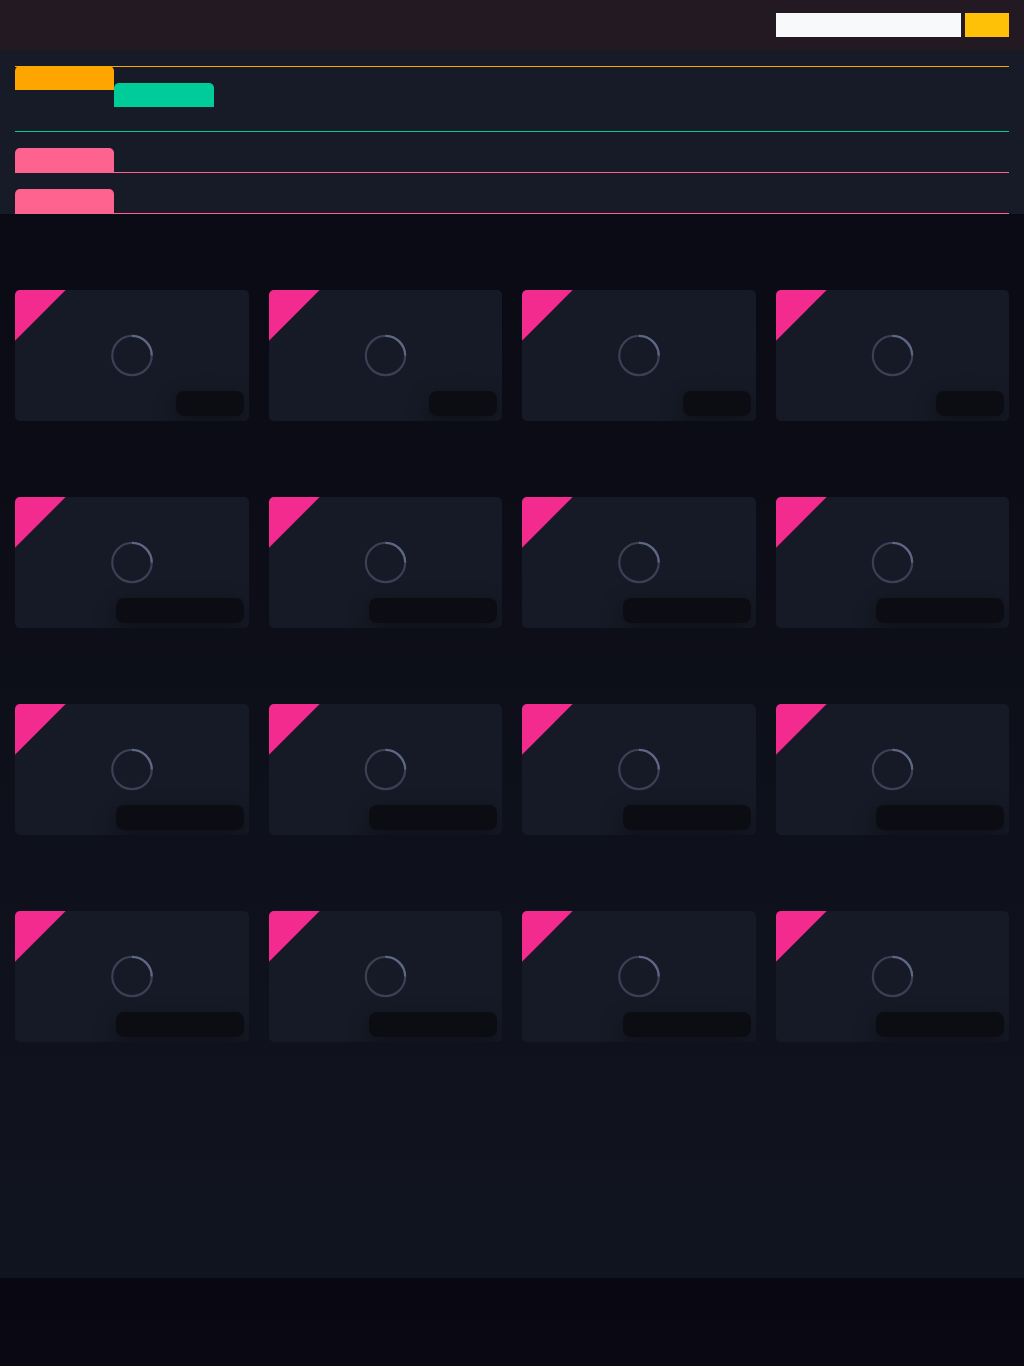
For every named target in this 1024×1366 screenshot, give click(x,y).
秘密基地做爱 (564, 856)
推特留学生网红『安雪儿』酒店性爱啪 (388, 649)
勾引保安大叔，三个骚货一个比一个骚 (641, 649)
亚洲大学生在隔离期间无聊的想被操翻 (895, 856)
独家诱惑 (609, 200)
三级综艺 (830, 159)
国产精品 (69, 118)
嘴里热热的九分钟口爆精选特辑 (874, 649)
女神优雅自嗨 (311, 856)
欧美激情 (731, 118)
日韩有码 (179, 118)
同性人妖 (609, 159)
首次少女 (720, 200)
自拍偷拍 (289, 118)
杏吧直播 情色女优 (579, 442)
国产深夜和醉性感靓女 (85, 856)
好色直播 (297, 442)
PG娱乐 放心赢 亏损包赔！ (858, 442)
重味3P (168, 200)
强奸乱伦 (389, 159)
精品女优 (499, 159)
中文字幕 (400, 118)
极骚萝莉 (389, 200)
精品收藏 (65, 159)
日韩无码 (620, 118)
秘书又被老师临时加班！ (92, 1063)
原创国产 (510, 118)
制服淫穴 (168, 159)
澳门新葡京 (50, 442)
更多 (975, 254)
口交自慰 (278, 159)
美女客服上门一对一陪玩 (346, 1063)
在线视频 (65, 200)
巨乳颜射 (940, 200)
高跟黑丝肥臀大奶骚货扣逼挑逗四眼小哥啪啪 (155, 649)
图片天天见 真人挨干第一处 (861, 1063)
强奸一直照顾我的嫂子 (592, 1063)
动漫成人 (940, 159)
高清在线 (164, 94)
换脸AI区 (719, 159)
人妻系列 (278, 200)
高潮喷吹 (830, 200)
